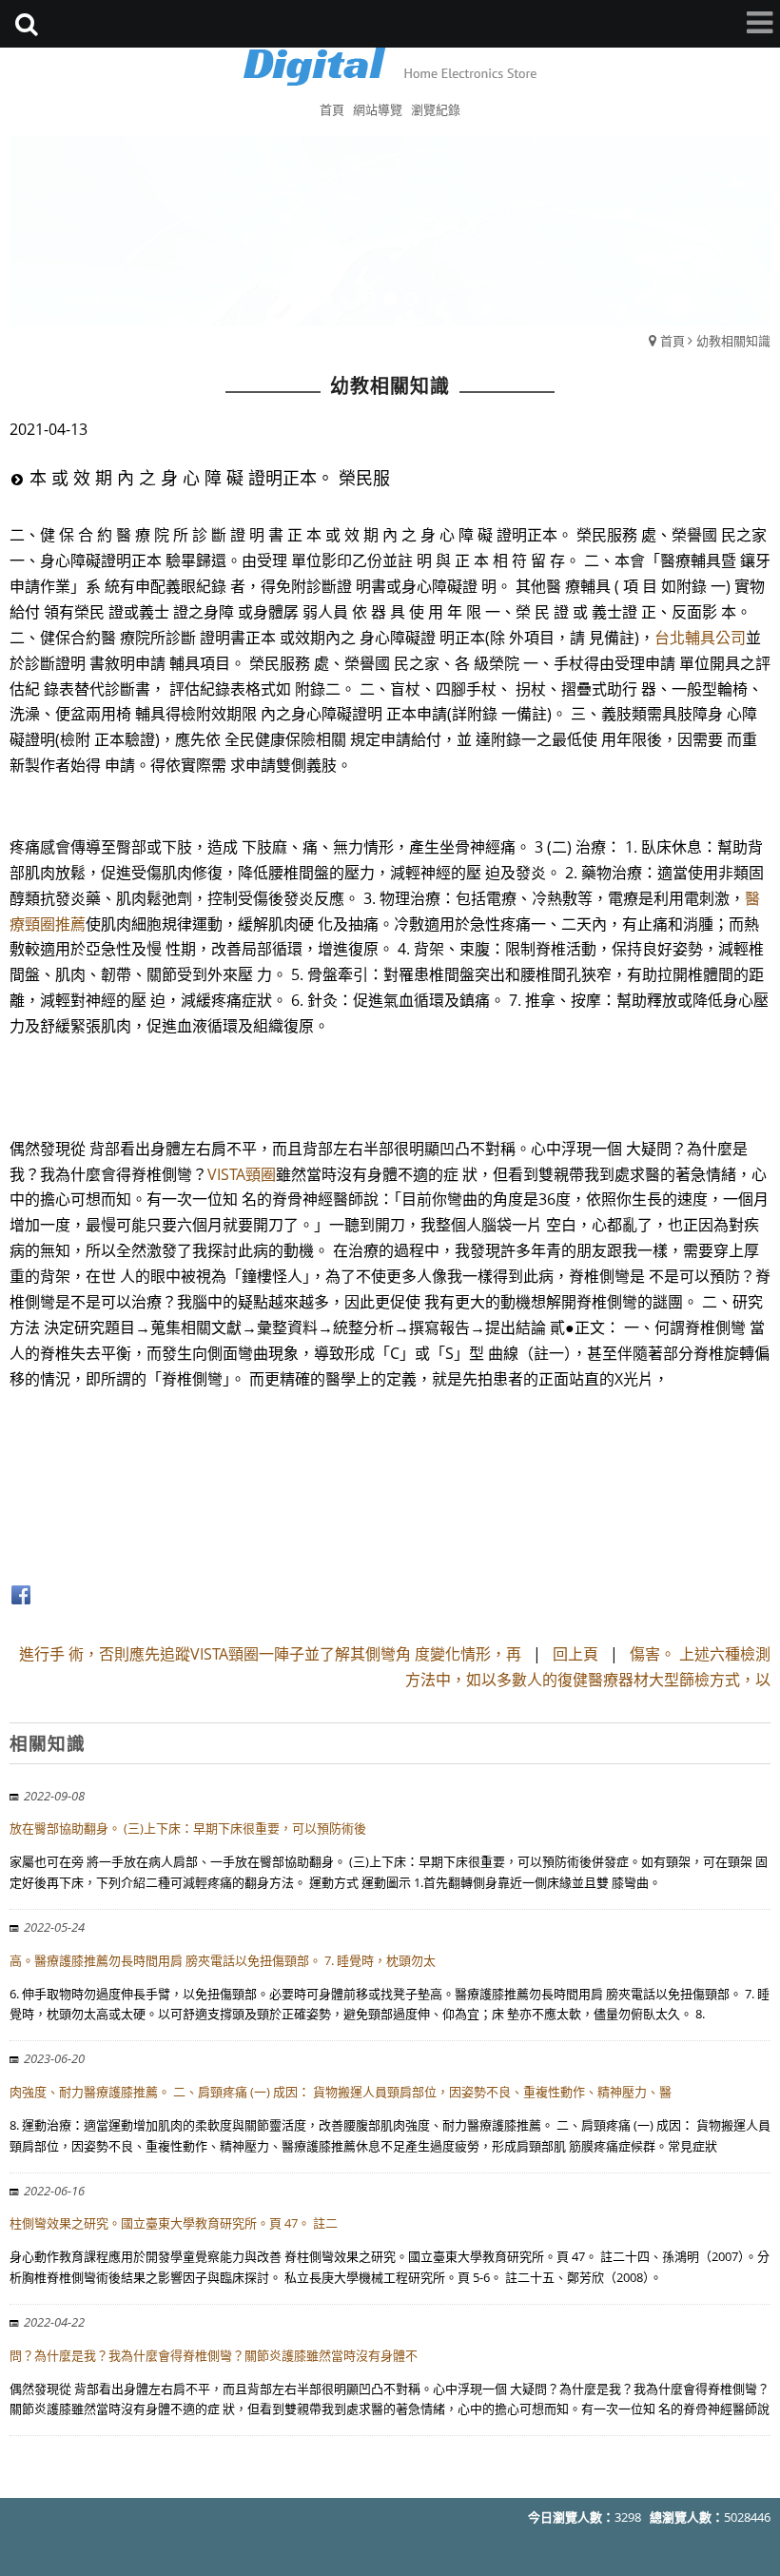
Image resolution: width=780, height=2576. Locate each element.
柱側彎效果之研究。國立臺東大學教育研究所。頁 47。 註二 (174, 2223)
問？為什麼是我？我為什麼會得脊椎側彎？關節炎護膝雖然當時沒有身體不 (214, 2355)
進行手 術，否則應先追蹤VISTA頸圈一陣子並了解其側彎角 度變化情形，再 (270, 1654)
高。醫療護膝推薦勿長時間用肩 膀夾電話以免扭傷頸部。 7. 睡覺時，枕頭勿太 (223, 1960)
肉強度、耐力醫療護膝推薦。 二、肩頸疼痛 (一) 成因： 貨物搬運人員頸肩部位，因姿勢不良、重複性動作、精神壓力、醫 (341, 2092)
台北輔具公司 (700, 638)
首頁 (673, 341)
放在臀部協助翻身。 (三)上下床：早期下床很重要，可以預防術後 (188, 1828)
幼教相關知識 (733, 341)
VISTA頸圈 (242, 1174)
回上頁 (575, 1654)
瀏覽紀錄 (436, 109)
